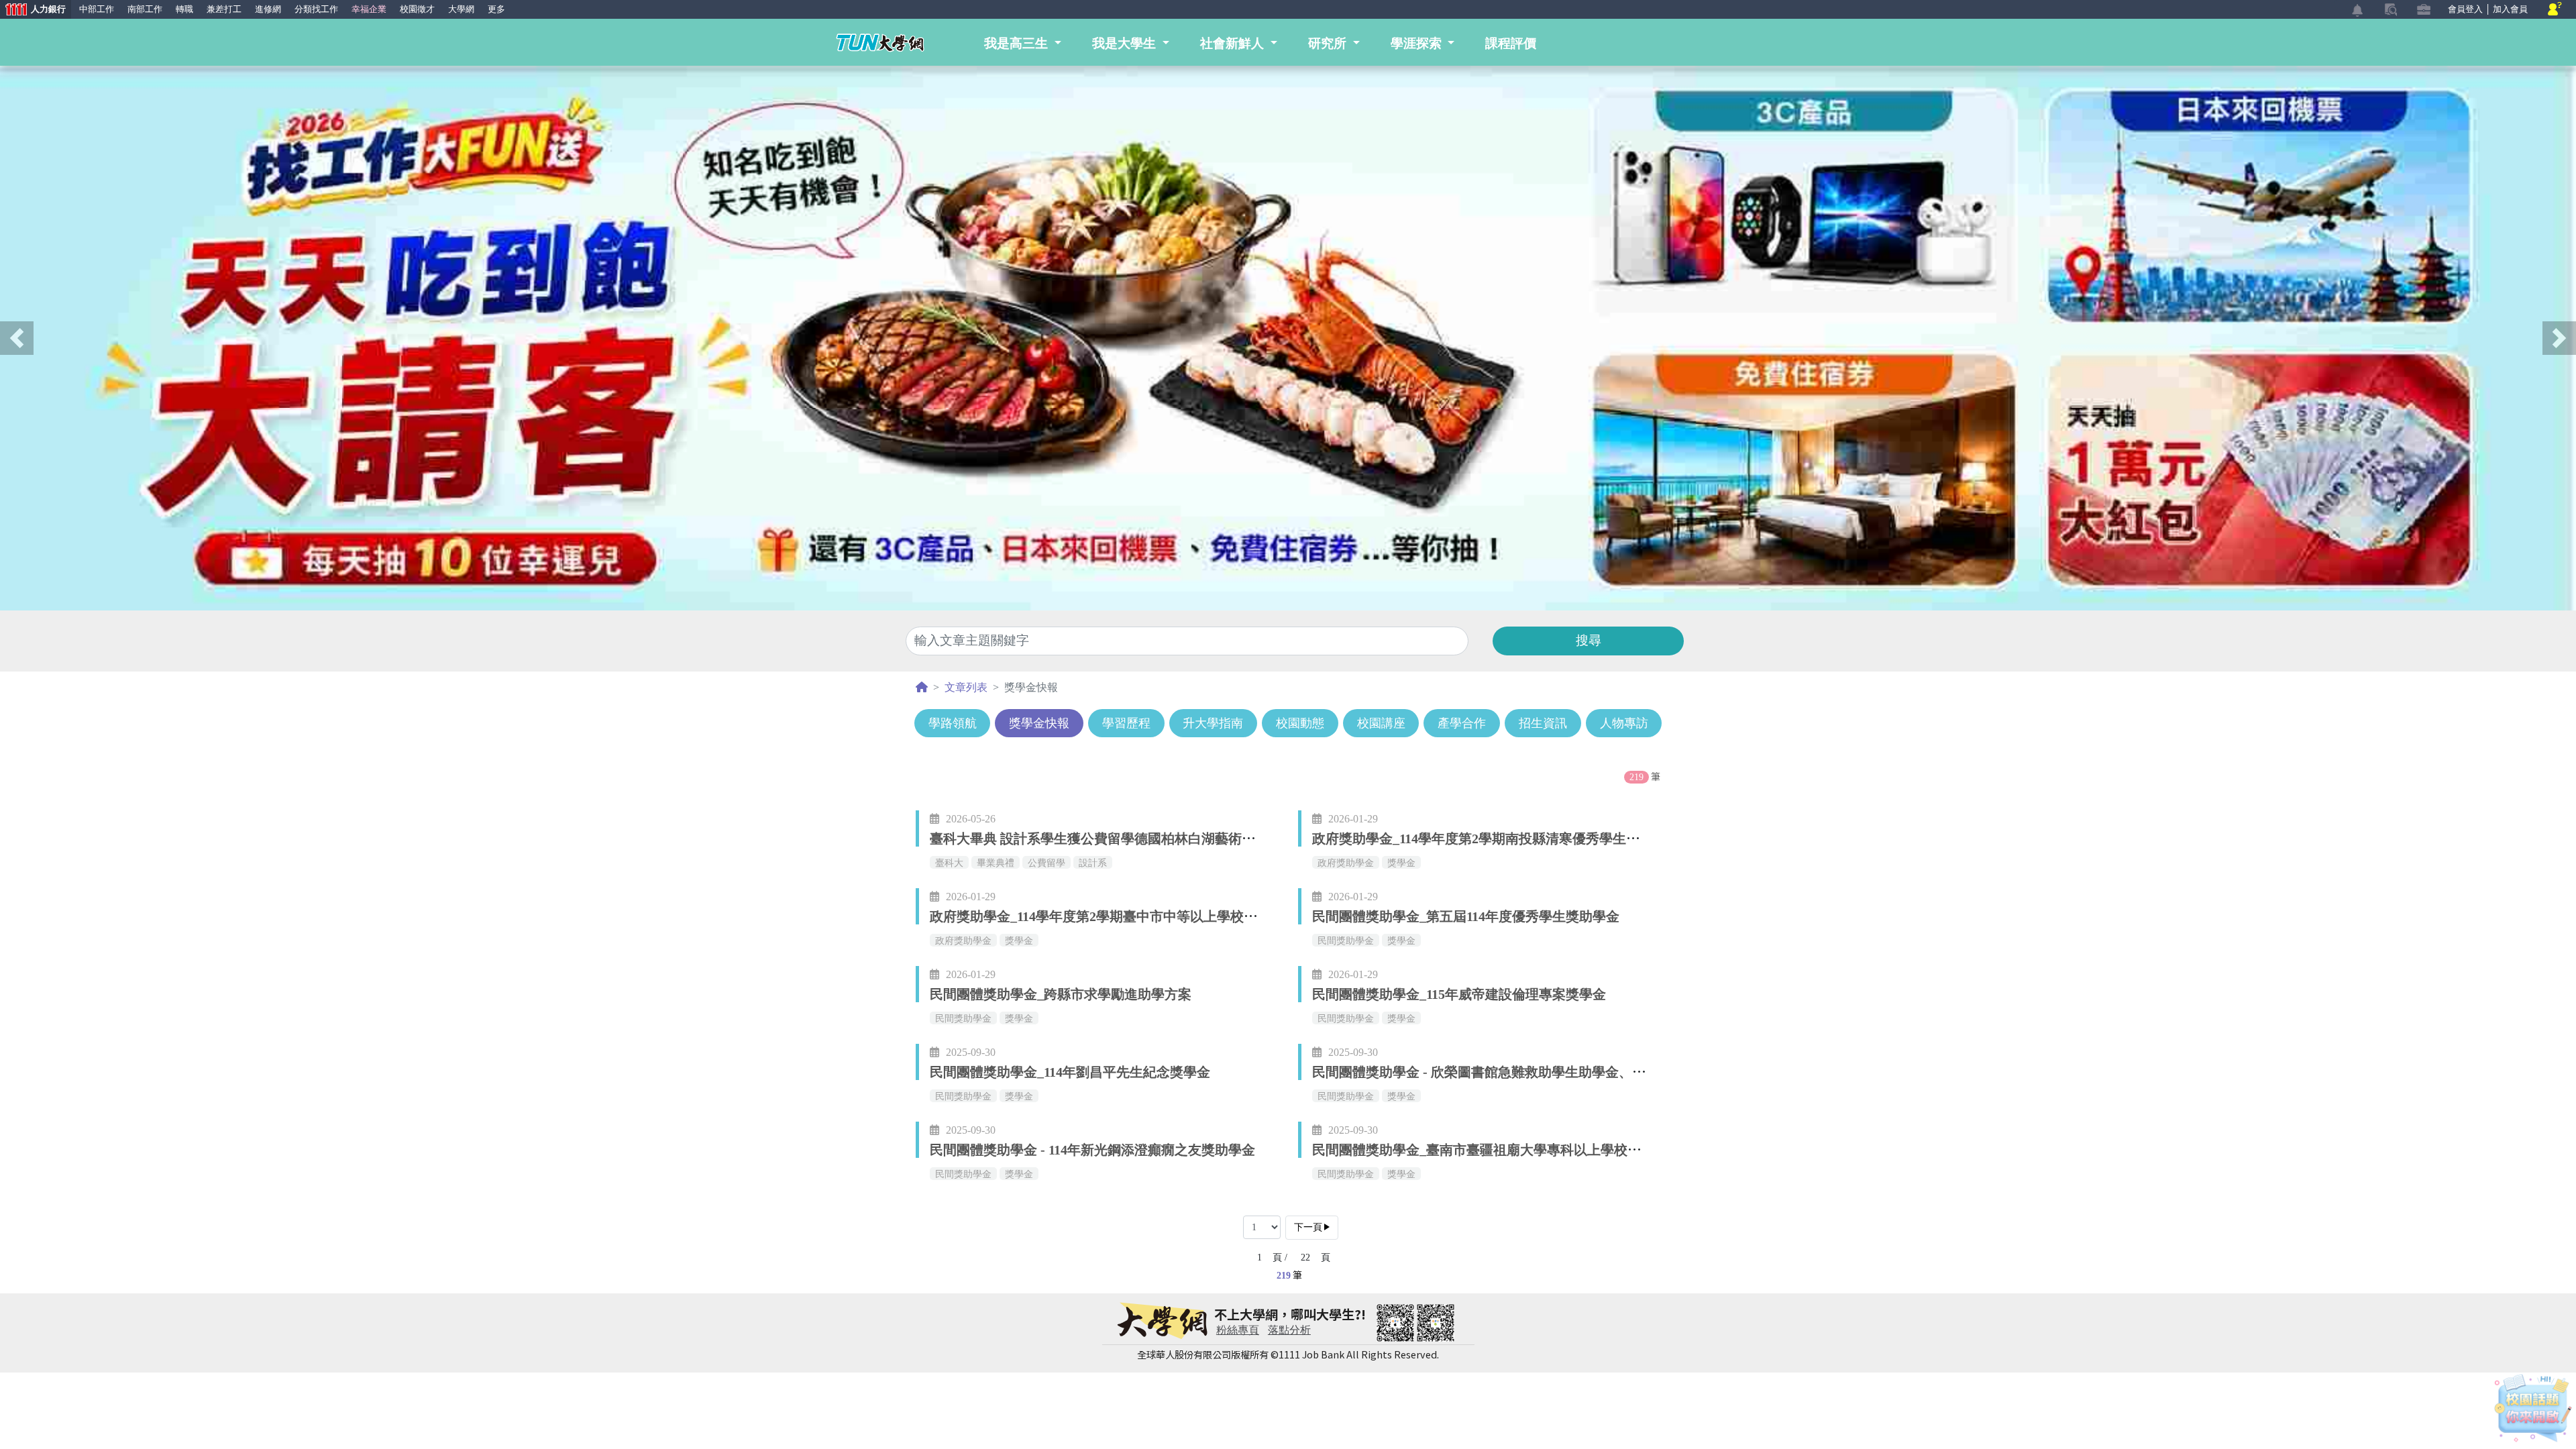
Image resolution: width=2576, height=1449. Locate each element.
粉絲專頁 (1238, 1330)
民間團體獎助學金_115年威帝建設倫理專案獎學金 (1459, 994)
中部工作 (97, 9)
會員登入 (2465, 9)
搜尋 (1589, 640)
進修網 (268, 9)
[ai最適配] (2533, 1408)
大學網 (461, 9)
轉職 (184, 9)
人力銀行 (33, 10)
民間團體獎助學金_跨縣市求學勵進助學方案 (1061, 994)
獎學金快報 (1039, 723)
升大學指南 (1213, 723)
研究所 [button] (1329, 43)
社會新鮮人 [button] (1234, 43)
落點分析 (1289, 1330)
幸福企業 (369, 9)
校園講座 (1381, 723)
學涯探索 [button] (1418, 43)
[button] (17, 338)
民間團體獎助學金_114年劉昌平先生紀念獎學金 (1070, 1072)
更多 (496, 9)
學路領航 (953, 723)
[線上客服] (2555, 10)
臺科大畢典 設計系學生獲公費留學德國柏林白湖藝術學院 (1099, 839)
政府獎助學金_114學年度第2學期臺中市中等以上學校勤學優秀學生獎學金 (1147, 916)
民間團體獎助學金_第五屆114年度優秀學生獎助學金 (1466, 916)
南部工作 (145, 9)
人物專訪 (1624, 723)
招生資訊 (1543, 723)
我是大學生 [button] (1126, 43)
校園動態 (1300, 723)
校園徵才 (417, 9)
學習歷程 (1126, 723)
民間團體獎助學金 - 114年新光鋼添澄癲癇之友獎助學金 (1092, 1150)
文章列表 (966, 687)
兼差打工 (224, 9)
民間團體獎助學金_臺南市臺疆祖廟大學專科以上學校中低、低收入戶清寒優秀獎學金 (1564, 1150)
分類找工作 (316, 9)
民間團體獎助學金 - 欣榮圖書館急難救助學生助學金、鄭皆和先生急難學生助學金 (1553, 1072)
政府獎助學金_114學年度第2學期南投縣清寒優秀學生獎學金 (1489, 839)
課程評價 (1511, 43)
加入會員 (2510, 9)
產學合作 (1462, 723)
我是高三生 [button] (1018, 43)
